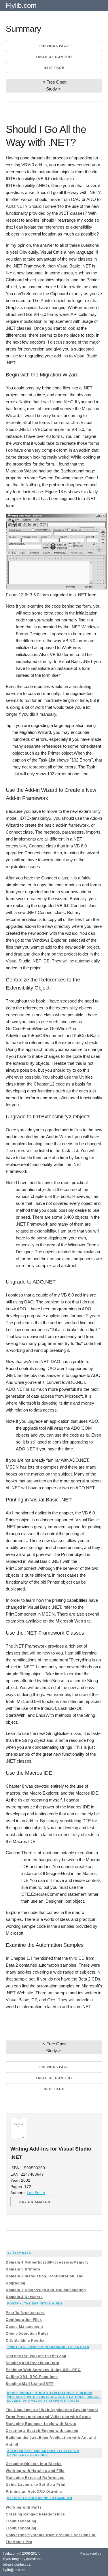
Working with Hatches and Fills (35, 2471)
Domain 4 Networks (24, 2297)
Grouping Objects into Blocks (34, 2464)
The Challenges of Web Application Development (52, 2410)
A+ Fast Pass (19, 2253)
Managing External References (35, 2478)
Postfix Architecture (25, 2313)
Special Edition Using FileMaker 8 (40, 2498)
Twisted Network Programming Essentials (48, 2347)
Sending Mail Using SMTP (30, 2384)
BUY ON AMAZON (35, 2202)
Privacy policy (90, 2554)
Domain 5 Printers (23, 2269)
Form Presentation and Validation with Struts (48, 2417)
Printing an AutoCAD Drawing (34, 2492)
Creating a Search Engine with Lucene (42, 2431)
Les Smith (36, 2193)
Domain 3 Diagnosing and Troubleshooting (46, 2290)
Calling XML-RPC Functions (32, 2377)
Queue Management (24, 2327)
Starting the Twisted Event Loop (36, 2356)
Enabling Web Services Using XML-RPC (43, 2370)
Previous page (54, 46)
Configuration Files (24, 2320)
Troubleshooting (21, 2521)
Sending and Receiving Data (33, 2363)
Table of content (54, 57)
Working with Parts (24, 2507)
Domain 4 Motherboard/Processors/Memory (47, 2262)
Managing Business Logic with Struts (41, 2424)
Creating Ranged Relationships (35, 2514)
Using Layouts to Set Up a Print (36, 2485)
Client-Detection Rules (27, 2334)
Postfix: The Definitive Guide (35, 2303)
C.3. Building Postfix (25, 2341)
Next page (54, 68)
